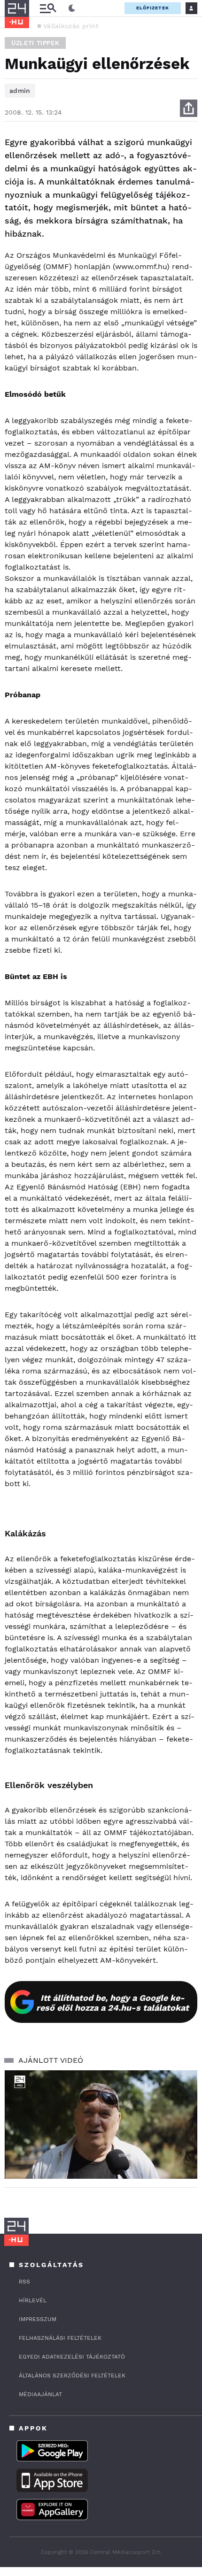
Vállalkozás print (71, 26)
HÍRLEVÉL (33, 2300)
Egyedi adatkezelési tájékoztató (72, 2357)
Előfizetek (153, 8)
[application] (101, 2125)
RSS (24, 2282)
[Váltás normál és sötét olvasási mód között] (72, 8)
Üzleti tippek (35, 43)
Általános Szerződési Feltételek (72, 2375)
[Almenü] (48, 8)
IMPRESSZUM (38, 2319)
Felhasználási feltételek (60, 2338)
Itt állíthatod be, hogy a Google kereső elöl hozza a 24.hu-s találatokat (113, 2003)
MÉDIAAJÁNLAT (40, 2394)
